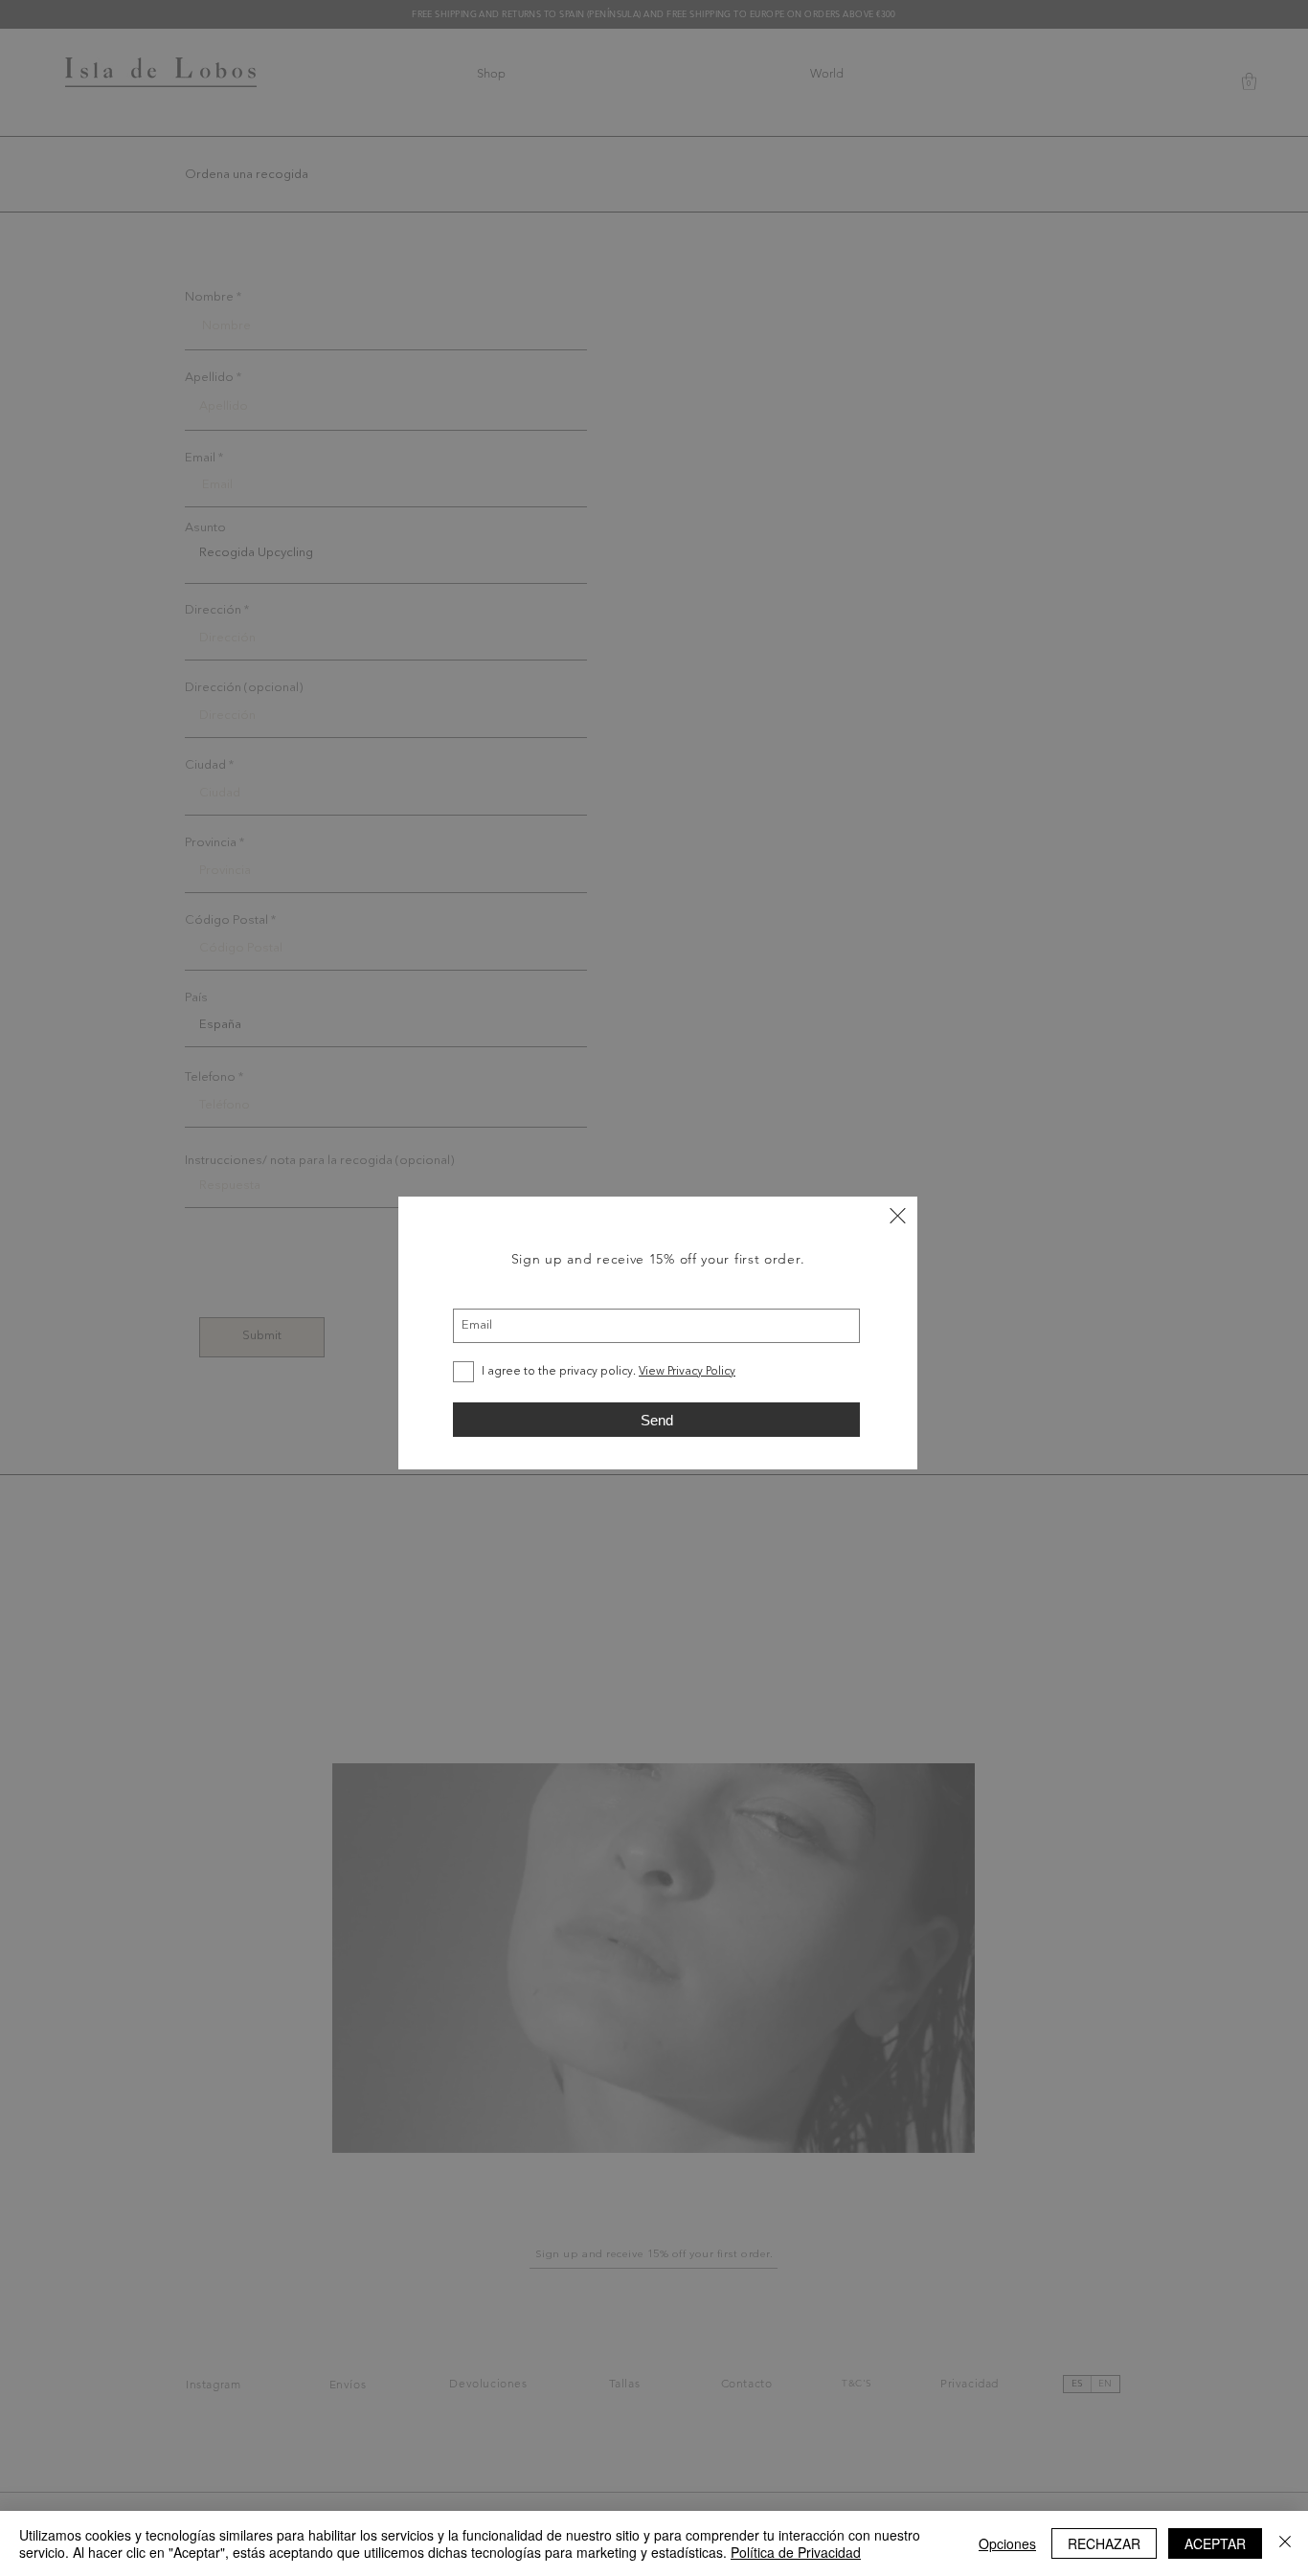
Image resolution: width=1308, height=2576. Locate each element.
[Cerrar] (1285, 2543)
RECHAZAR (1104, 2543)
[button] (898, 1216)
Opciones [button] (1007, 2543)
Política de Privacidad (796, 2552)
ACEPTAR (1215, 2543)
